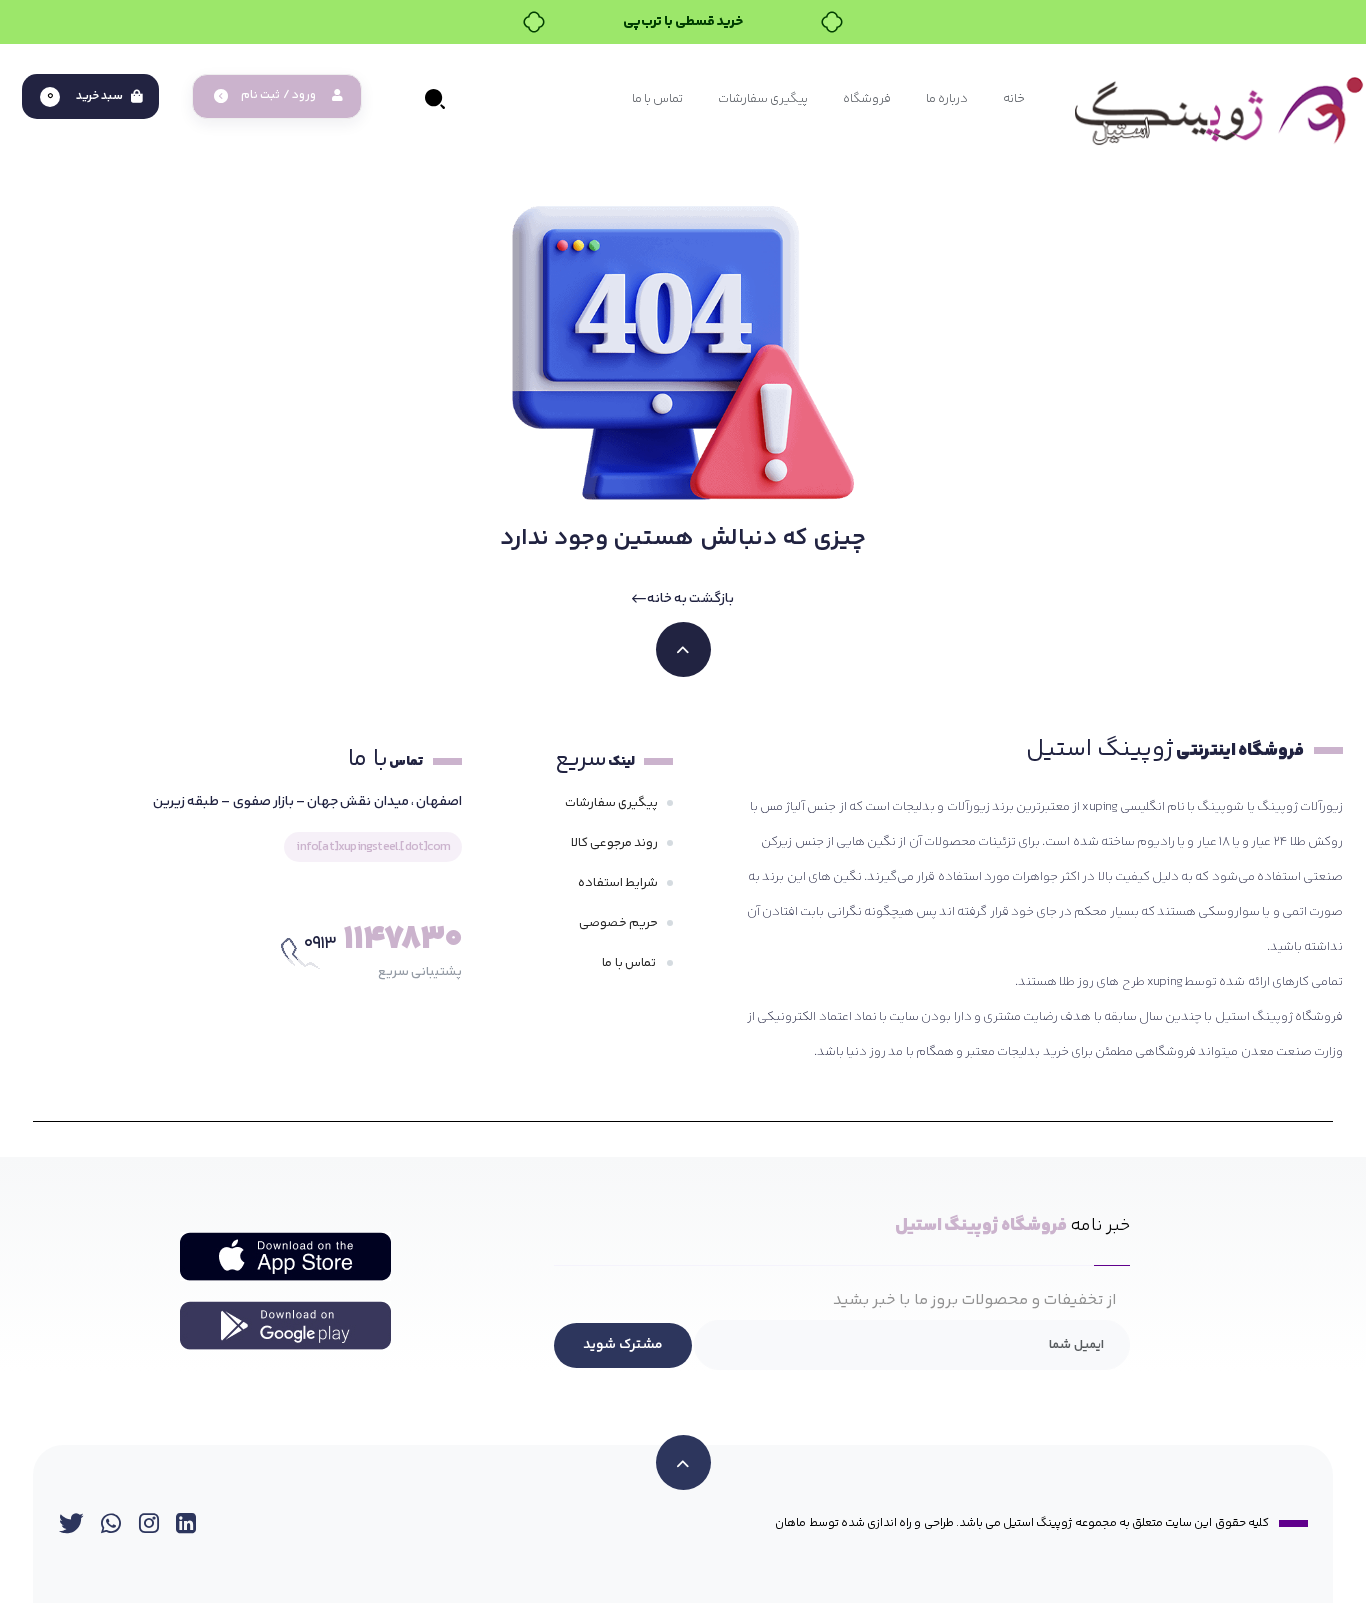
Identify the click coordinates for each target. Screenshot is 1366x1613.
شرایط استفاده (618, 883)
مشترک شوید (623, 1345)
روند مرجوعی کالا (614, 843)
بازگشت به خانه (690, 599)
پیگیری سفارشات (611, 803)
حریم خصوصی (618, 923)
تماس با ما (630, 963)
